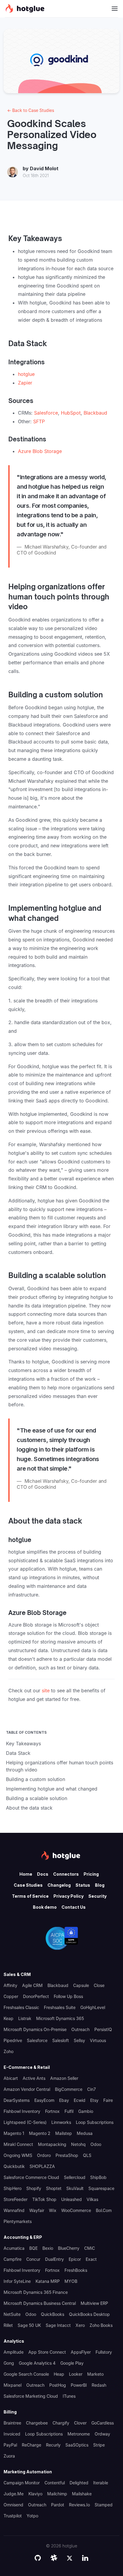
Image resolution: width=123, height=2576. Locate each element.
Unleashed (72, 2199)
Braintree (12, 2423)
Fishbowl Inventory (22, 2111)
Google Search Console (26, 2374)
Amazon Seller (64, 2078)
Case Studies (28, 1885)
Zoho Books (101, 2325)
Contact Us (74, 1907)
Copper (11, 1996)
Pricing (91, 1874)
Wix (53, 2210)
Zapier (25, 383)
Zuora (9, 2456)
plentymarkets (18, 2221)
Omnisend (13, 2505)
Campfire (13, 2259)
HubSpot (71, 413)
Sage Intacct (58, 2325)
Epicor (75, 2259)
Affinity (10, 1985)
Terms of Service (30, 1896)
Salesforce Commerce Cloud (31, 2177)
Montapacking (52, 2144)
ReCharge (31, 2445)
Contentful (55, 2483)
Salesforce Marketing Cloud (31, 2396)
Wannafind (14, 2210)
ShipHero (13, 2188)
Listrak (25, 2018)
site (46, 1691)
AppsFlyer (81, 2352)
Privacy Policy (69, 1896)
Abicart (11, 2078)
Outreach (80, 2029)
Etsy (94, 2100)
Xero (80, 2325)
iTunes (69, 2396)
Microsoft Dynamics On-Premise (35, 2029)
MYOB (71, 2281)
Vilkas (92, 2199)
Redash (99, 2385)
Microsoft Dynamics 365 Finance (36, 2292)
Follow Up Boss (68, 1996)
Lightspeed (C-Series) (25, 2122)
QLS (87, 2155)
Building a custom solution (36, 1779)
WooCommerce (76, 2210)
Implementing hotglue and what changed (52, 1789)
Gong (9, 2363)
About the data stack (29, 1808)
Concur (33, 2259)
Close (99, 1985)
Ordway (102, 2434)
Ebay (64, 2100)
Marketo (95, 2374)
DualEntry (54, 2259)
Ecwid (80, 2100)
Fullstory (104, 2352)
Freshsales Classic (21, 2007)
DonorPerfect (36, 1996)
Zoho (9, 2051)
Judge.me (14, 2494)
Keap (9, 2018)
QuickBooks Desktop (89, 2314)
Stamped (104, 2505)
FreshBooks (76, 2270)
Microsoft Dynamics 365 (60, 2018)
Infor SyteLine (17, 2281)
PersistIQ (103, 2029)
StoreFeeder (16, 2199)
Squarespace (101, 2188)
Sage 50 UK (29, 2325)
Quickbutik (14, 2166)
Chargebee (37, 2423)
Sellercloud (75, 2177)
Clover (80, 2423)
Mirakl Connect (18, 2144)
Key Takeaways (23, 1744)
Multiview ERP (94, 2303)
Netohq (78, 2144)
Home (26, 1874)
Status (83, 1885)
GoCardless (103, 2423)
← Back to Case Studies (31, 110)
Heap (59, 2374)
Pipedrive (13, 2040)
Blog (100, 1885)
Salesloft (61, 2040)
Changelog (59, 1885)
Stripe (99, 2445)
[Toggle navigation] (115, 9)
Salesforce (46, 413)
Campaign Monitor (22, 2483)
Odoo (96, 2144)
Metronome (79, 2434)
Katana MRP (48, 2281)
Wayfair (37, 2210)
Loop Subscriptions (95, 2122)
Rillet (8, 2325)
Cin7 (92, 2089)
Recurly (53, 2445)
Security (97, 1896)
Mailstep (64, 2133)
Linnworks (61, 2122)
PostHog (58, 2385)
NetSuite (12, 2314)
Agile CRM (32, 1985)
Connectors (66, 1874)
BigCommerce (69, 2089)
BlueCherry (69, 2248)
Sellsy (79, 2040)
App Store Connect (47, 2352)
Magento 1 (14, 2133)
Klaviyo (35, 2494)
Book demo (45, 1907)
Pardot (58, 2505)
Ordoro (44, 2155)
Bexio (48, 2248)
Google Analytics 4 (37, 2363)
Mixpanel (13, 2385)
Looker (76, 2374)
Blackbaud (95, 413)
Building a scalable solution (37, 1798)
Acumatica (14, 2248)
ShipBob (98, 2177)
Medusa (85, 2133)
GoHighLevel (93, 2007)
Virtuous (98, 2040)
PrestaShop (67, 2155)
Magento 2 (40, 2133)
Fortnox (52, 2111)
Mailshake (82, 2494)
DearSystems (17, 2100)
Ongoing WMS (18, 2155)
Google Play (72, 2363)
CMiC (90, 2248)
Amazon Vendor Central (27, 2089)
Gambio (86, 2111)
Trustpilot (13, 2516)
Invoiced (12, 2434)
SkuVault (75, 2188)
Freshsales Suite (60, 2007)
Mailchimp (57, 2494)
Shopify (34, 2188)
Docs (43, 1874)
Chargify (61, 2423)
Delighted (79, 2483)
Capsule (81, 1985)
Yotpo (32, 2516)
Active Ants (34, 2078)
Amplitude (14, 2352)
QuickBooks (53, 2314)
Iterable (101, 2483)
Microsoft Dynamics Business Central (40, 2303)
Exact (91, 2259)
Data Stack (18, 1753)
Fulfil (69, 2111)
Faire (108, 2100)
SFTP (39, 421)
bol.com (104, 2210)
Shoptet (54, 2188)
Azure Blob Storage (40, 451)
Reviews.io (79, 2505)
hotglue (26, 374)
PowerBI (79, 2385)
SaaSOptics (77, 2445)
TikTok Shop (44, 2199)
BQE (33, 2248)
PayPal (10, 2445)
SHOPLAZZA (42, 2166)
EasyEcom (44, 2100)
